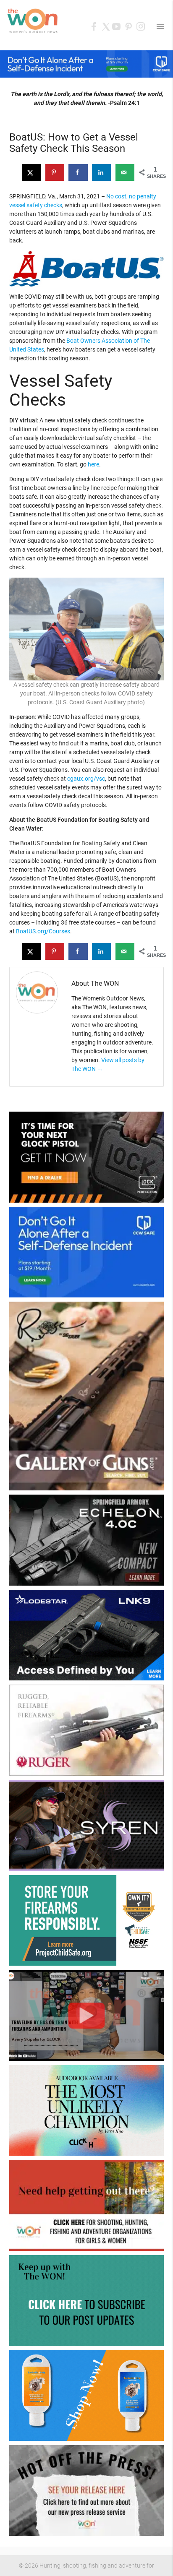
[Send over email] (125, 172)
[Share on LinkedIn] (101, 172)
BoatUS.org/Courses (43, 931)
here (93, 464)
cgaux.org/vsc (86, 779)
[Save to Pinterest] (55, 172)
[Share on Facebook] (78, 172)
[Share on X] (31, 172)
